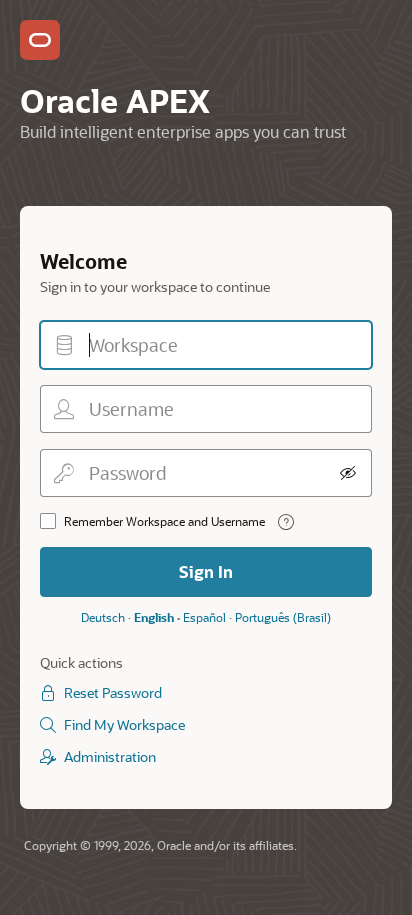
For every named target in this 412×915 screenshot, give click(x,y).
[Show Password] (348, 473)
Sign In (206, 571)
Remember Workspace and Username (164, 521)
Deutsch (103, 617)
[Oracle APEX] (40, 40)
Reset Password (113, 692)
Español (204, 617)
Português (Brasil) (283, 617)
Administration (110, 756)
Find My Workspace (124, 724)
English (154, 617)
